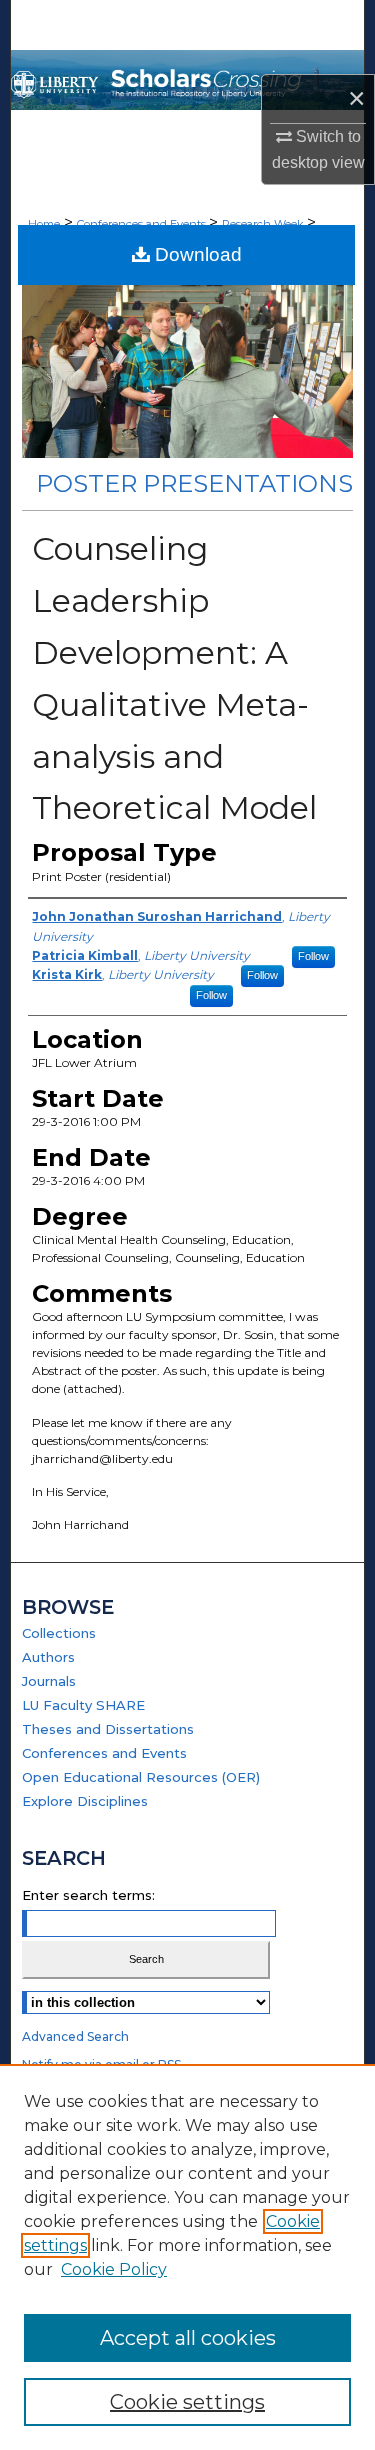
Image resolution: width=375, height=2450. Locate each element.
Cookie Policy (114, 2269)
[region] (187, 2257)
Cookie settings (187, 2402)
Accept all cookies (188, 2338)
